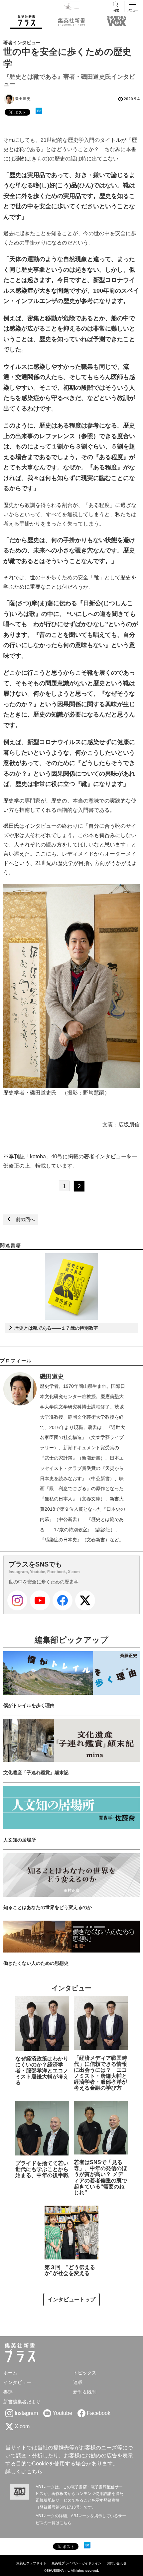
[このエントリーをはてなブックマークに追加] (39, 111)
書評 (8, 2392)
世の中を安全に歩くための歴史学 (44, 1582)
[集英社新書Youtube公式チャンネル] (40, 1600)
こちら (35, 2472)
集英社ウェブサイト (31, 2563)
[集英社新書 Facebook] (63, 1600)
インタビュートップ (71, 2299)
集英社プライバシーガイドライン (76, 2563)
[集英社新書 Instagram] (17, 1600)
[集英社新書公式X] (85, 1600)
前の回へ (23, 1219)
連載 (78, 2382)
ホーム (10, 2373)
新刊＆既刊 (85, 2392)
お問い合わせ (117, 2563)
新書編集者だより (22, 2402)
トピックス (85, 2373)
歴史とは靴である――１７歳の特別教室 (56, 1328)
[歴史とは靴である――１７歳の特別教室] (71, 1287)
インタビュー (17, 2382)
